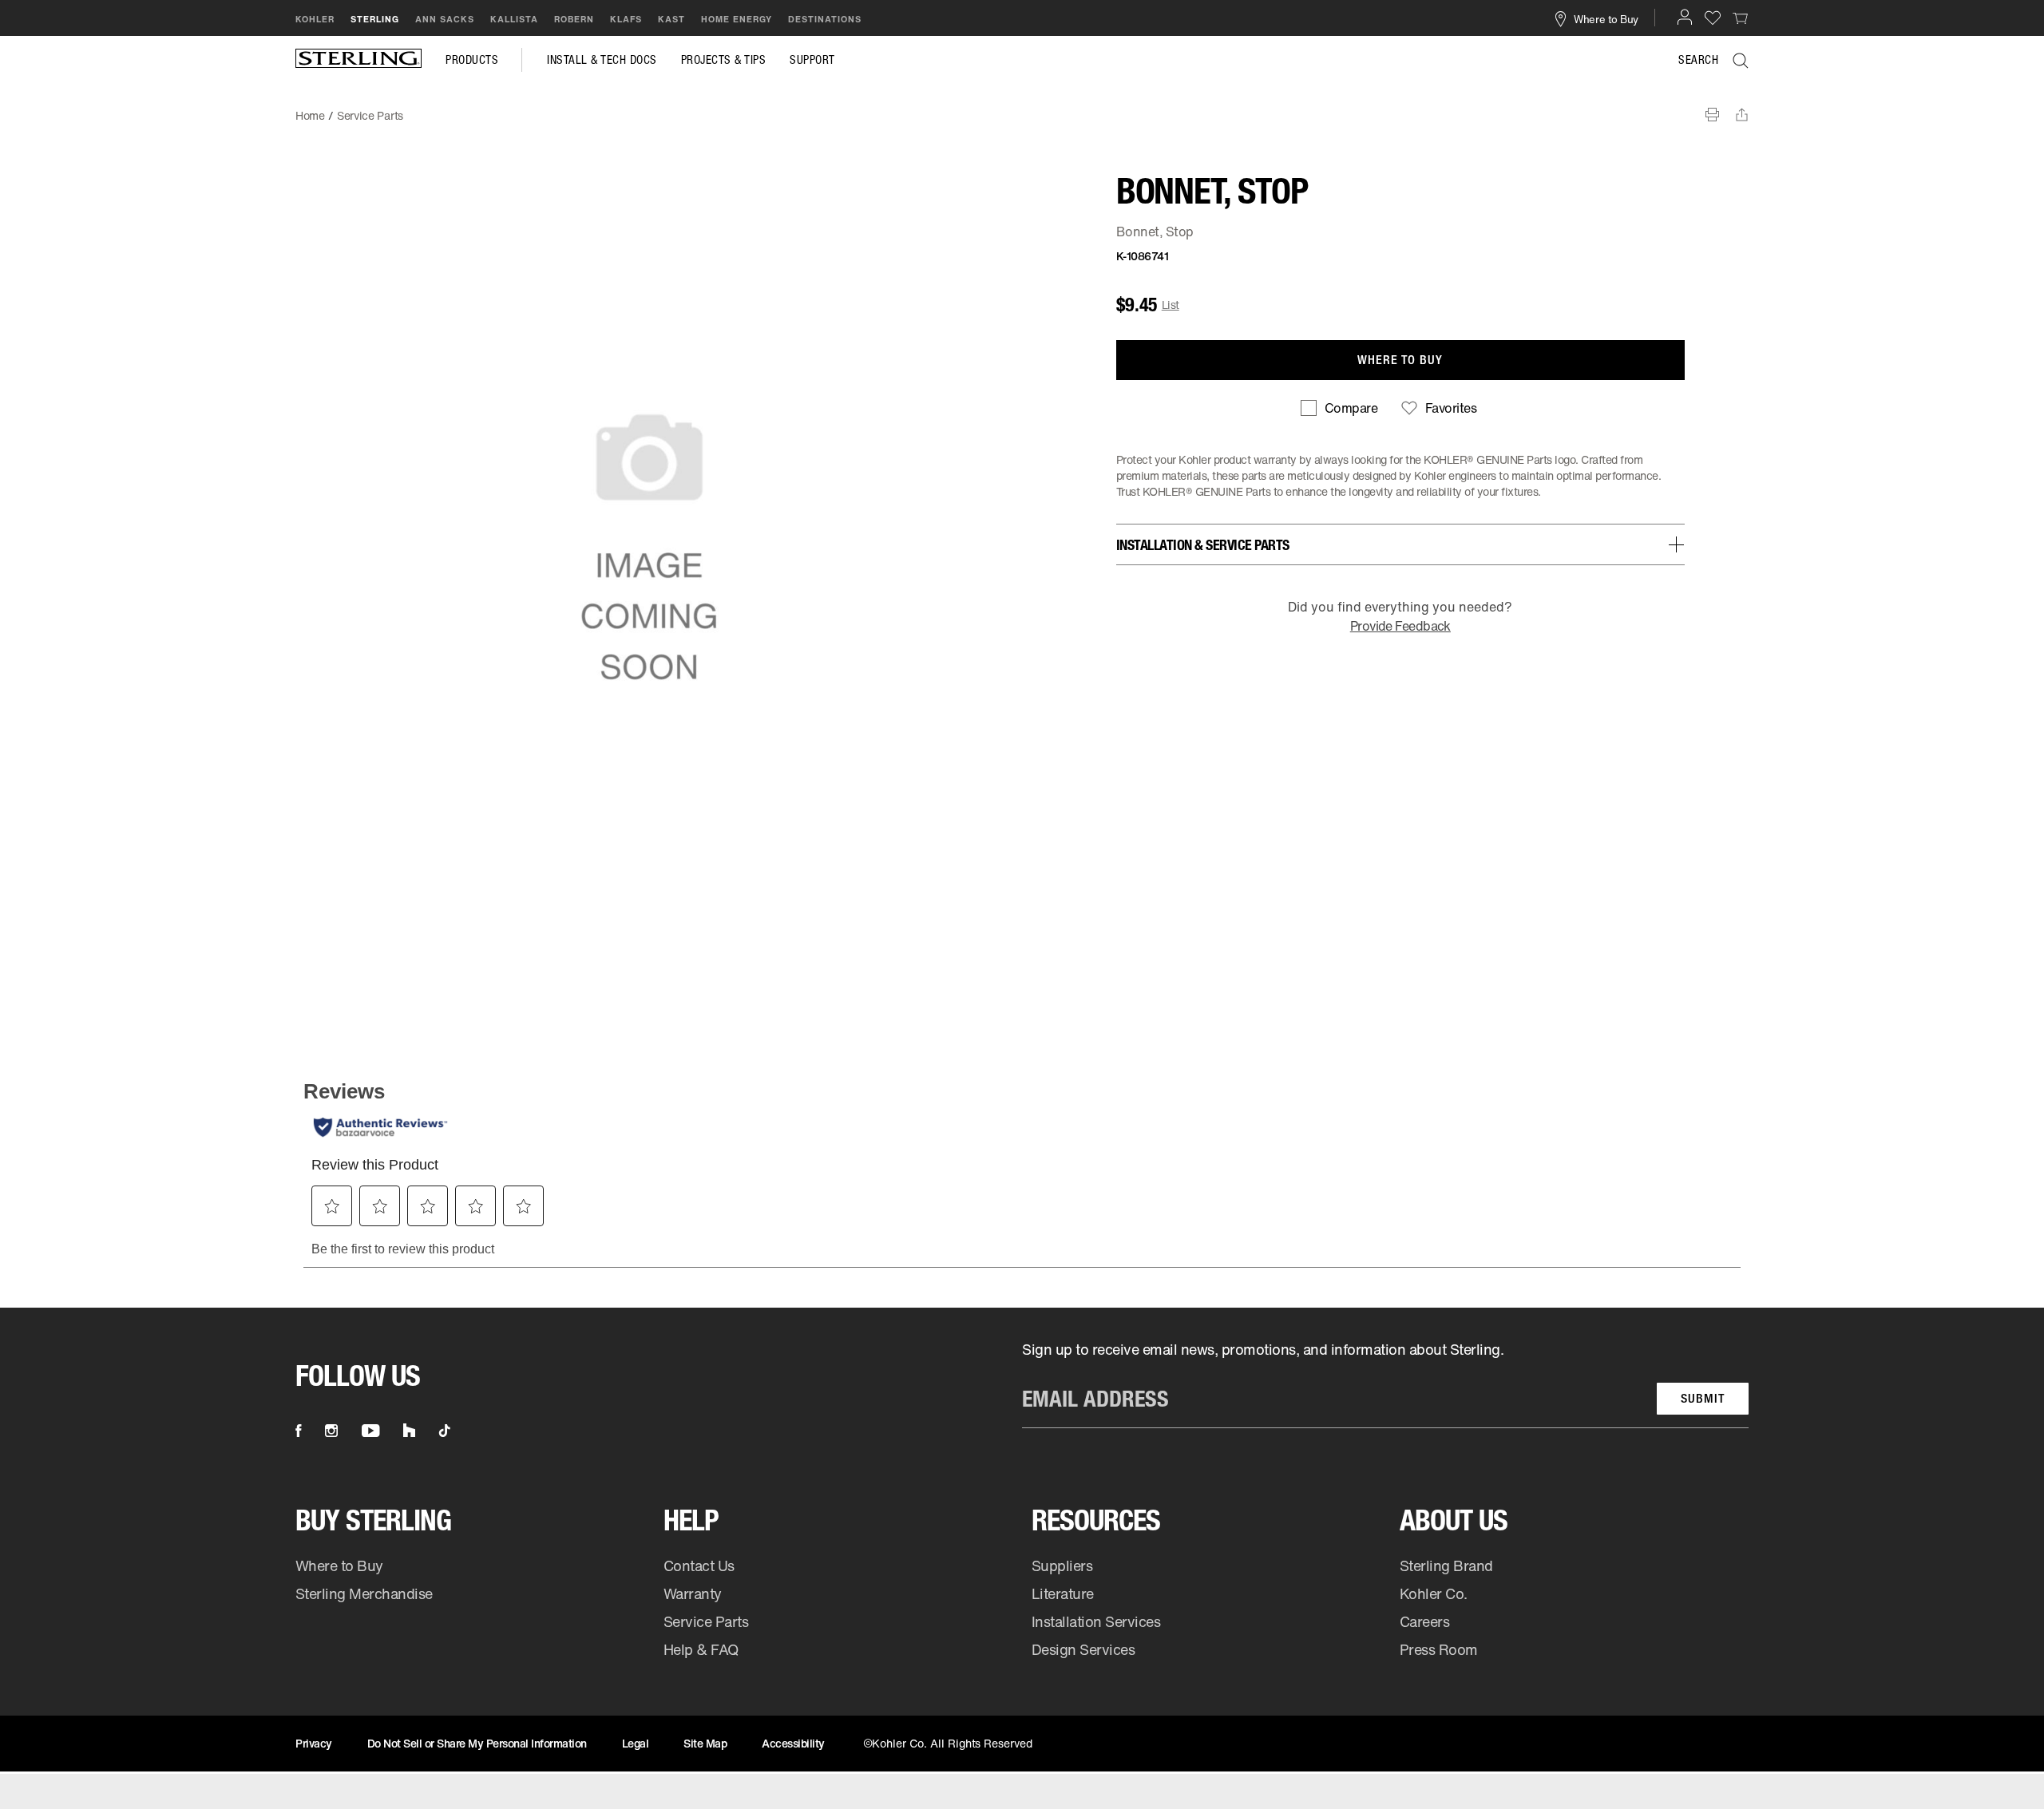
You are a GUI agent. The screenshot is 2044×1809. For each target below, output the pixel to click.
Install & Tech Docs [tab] (602, 60)
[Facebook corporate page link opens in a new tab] (298, 1431)
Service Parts (706, 1621)
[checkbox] (1339, 408)
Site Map (705, 1743)
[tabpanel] (1022, 108)
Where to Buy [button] (1606, 18)
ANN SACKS (445, 19)
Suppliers (1062, 1566)
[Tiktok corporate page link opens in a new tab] (445, 1431)
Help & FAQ (701, 1649)
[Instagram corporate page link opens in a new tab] (331, 1431)
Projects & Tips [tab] (724, 60)
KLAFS (626, 19)
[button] (1685, 17)
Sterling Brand (1446, 1566)
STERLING (375, 19)
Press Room (1439, 1649)
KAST (671, 19)
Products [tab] (472, 60)
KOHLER (315, 19)
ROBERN (574, 19)
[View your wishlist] (1713, 17)
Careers (1425, 1621)
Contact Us (699, 1566)
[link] (1741, 18)
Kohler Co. (1434, 1593)
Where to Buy (339, 1566)
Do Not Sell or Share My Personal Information (477, 1743)
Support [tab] (812, 60)
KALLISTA (514, 19)
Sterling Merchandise (364, 1593)
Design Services (1083, 1649)
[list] (1385, 1384)
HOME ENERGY (737, 19)
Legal (636, 1743)
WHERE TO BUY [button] (1400, 360)
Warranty (693, 1593)
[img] (358, 60)
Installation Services (1096, 1621)
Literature (1063, 1593)
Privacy (314, 1743)
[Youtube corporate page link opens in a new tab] (370, 1431)
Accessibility (793, 1743)
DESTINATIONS (825, 19)
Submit (1703, 1398)
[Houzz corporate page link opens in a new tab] (409, 1431)
